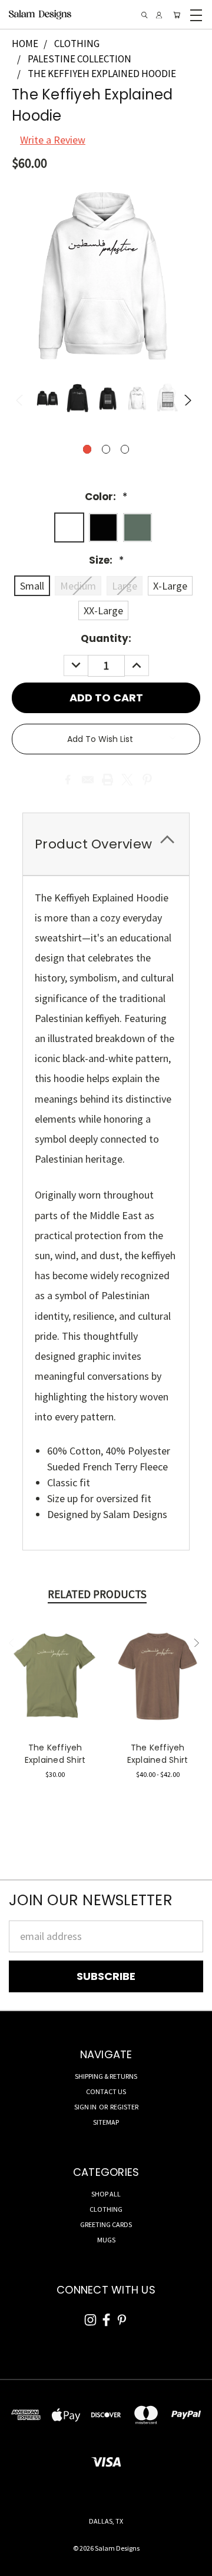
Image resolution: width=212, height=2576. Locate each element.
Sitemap (106, 2122)
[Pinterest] (147, 780)
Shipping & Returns (106, 2076)
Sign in (86, 2107)
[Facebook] (68, 780)
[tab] (106, 844)
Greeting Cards (106, 2224)
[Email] (88, 780)
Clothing (106, 2209)
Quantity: (106, 638)
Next (189, 400)
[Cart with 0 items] (177, 15)
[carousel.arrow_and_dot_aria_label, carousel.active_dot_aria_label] (87, 449)
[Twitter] (127, 780)
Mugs (106, 2240)
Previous (23, 400)
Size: (106, 560)
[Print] (108, 780)
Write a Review (53, 140)
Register (124, 2107)
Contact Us (106, 2091)
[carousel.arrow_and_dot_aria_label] (106, 449)
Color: (106, 497)
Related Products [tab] (97, 1594)
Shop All (106, 2194)
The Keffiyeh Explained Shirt (55, 1754)
